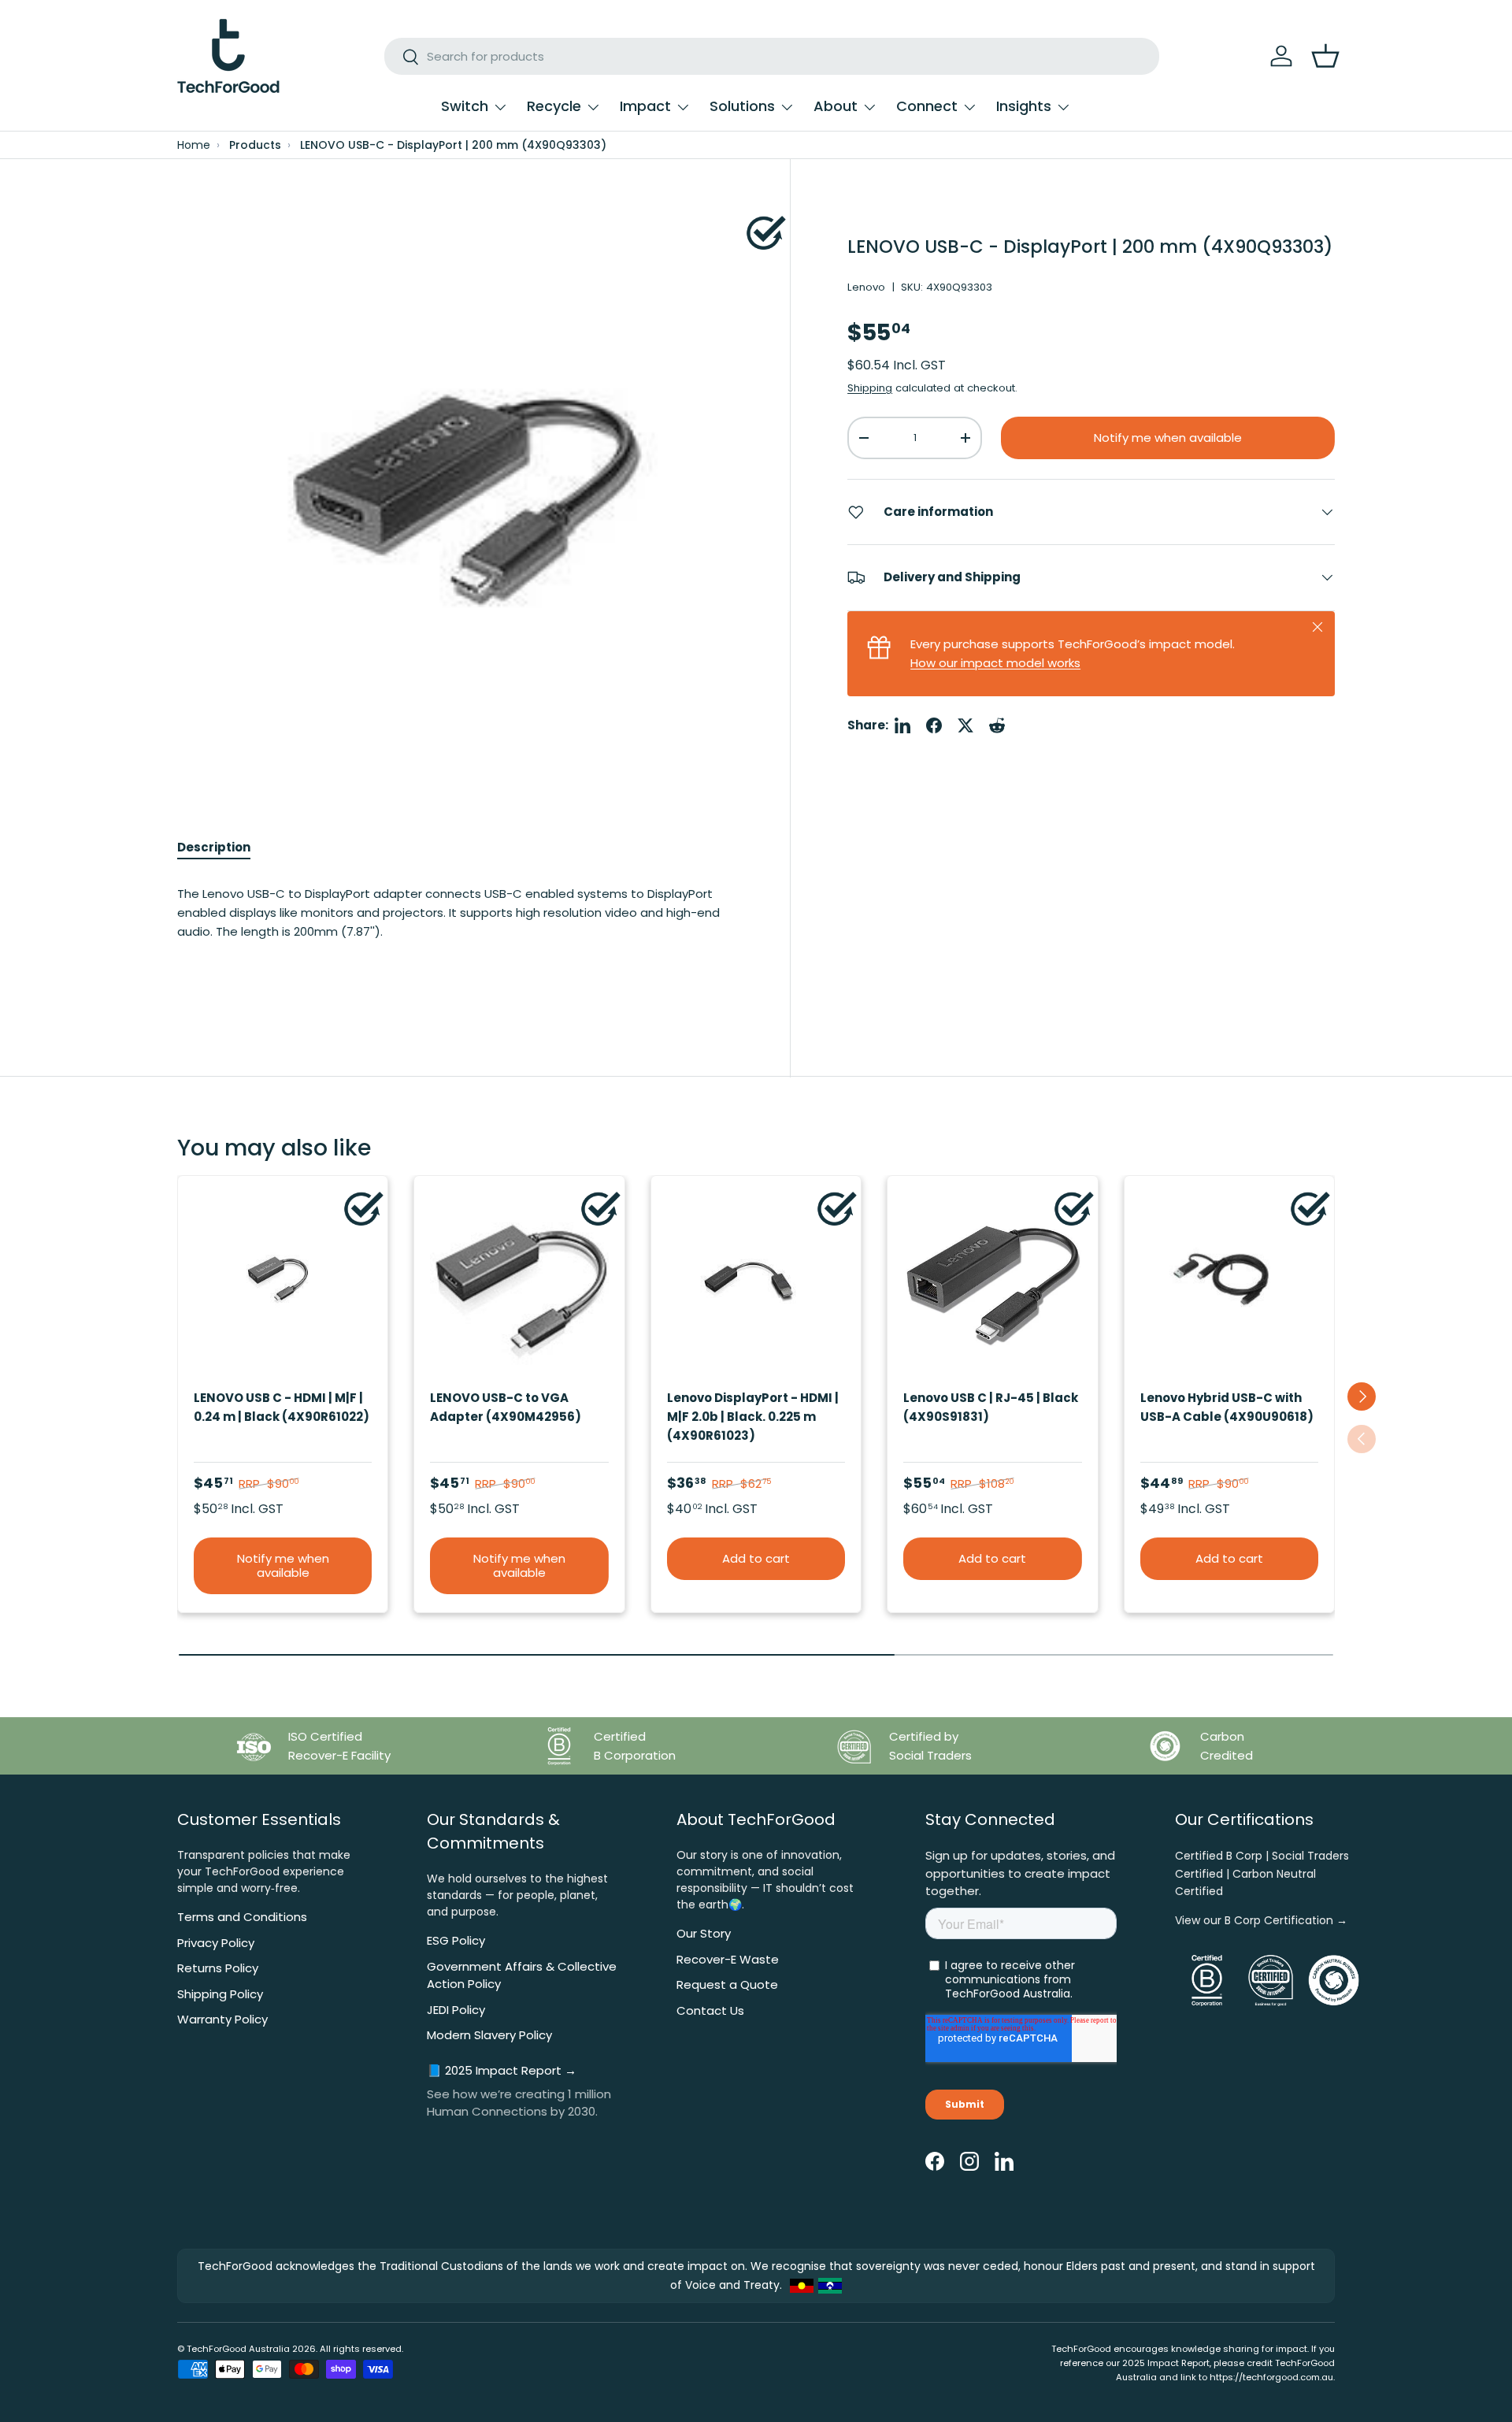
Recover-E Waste (728, 1959)
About (836, 106)
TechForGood (217, 2349)
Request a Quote (727, 1984)
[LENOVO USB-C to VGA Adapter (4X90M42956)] (519, 1281)
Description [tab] (214, 847)
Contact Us (710, 2010)
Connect (927, 106)
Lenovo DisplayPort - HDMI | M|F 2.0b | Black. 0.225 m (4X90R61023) (753, 1417)
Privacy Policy (216, 1943)
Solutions (742, 106)
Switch (465, 106)
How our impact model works (995, 663)
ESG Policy (456, 1940)
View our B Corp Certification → (1261, 1920)
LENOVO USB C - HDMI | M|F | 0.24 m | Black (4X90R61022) (282, 1407)
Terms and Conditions (242, 1917)
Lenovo (866, 287)
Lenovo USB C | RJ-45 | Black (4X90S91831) (991, 1407)
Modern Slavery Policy (489, 2035)
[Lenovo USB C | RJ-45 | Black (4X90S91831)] (992, 1281)
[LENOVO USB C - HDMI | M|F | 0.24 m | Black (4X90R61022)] (283, 1281)
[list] (455, 494)
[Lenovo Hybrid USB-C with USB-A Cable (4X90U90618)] (1229, 1281)
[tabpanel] (455, 928)
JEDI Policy (456, 2010)
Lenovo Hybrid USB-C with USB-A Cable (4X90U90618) (1227, 1407)
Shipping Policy (220, 1994)
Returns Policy (218, 1968)
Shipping (870, 388)
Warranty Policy (222, 2019)
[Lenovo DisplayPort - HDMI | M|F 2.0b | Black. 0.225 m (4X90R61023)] (756, 1281)
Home (194, 145)
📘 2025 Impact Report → (502, 2070)
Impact (645, 106)
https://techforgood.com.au (1271, 2377)
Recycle (554, 106)
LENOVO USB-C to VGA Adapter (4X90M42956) (506, 1407)
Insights (1024, 106)
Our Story (704, 1933)
